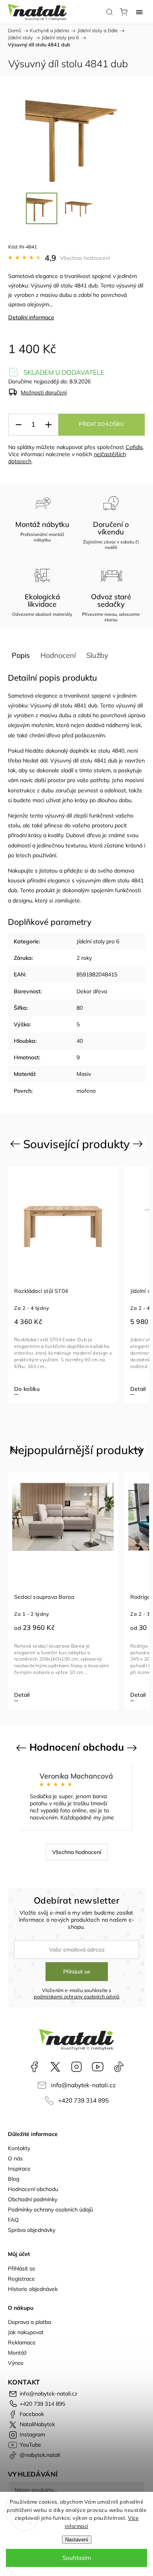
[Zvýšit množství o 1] (48, 425)
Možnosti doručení (44, 392)
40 (80, 1041)
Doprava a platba (29, 2322)
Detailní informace (31, 317)
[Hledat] (109, 12)
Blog (14, 2179)
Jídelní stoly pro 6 (98, 941)
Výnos (16, 2363)
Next (139, 1143)
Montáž (17, 2353)
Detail (41, 1389)
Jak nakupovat (26, 2332)
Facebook (34, 2067)
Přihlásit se (77, 1972)
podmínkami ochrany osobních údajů (77, 1996)
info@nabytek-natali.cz (83, 2085)
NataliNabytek (55, 2067)
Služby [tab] (97, 655)
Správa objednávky (32, 2230)
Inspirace (19, 2169)
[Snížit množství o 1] (18, 425)
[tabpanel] (82, 1285)
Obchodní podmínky (33, 2199)
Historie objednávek (33, 2289)
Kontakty (19, 2148)
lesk (136, 725)
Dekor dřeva (92, 991)
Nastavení (77, 2540)
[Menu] (139, 12)
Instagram (76, 2067)
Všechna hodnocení (85, 258)
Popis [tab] (21, 655)
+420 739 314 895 (83, 2100)
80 (80, 1008)
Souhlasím (77, 2558)
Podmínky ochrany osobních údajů (50, 2210)
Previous (16, 1143)
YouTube (98, 2067)
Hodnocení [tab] (58, 655)
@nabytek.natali (119, 2067)
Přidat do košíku (101, 424)
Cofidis (134, 447)
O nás (15, 2158)
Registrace (21, 2279)
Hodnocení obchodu (33, 2189)
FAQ (13, 2220)
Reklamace (22, 2342)
